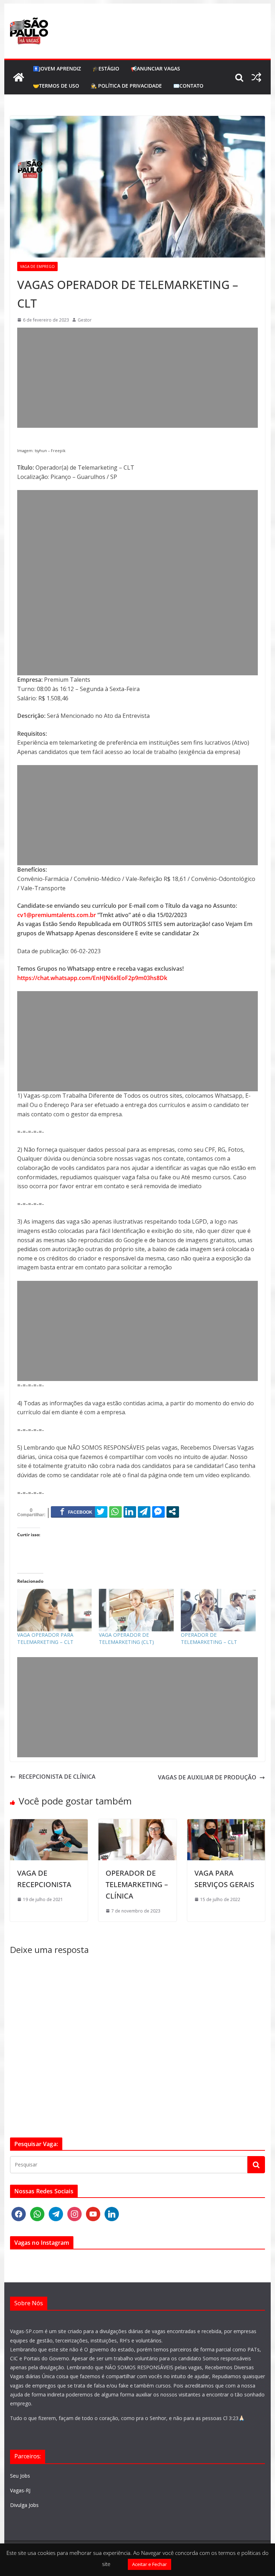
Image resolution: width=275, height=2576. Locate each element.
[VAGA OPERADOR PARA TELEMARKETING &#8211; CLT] (55, 1610)
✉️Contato (188, 86)
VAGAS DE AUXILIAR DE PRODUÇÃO (207, 1777)
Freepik (58, 451)
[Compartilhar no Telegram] (144, 1512)
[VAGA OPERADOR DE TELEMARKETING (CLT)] (136, 1610)
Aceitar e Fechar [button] (149, 2564)
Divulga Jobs (24, 2505)
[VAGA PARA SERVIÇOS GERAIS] (226, 1823)
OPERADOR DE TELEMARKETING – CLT (209, 1638)
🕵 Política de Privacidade (126, 86)
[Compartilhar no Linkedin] (130, 1512)
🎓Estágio (106, 68)
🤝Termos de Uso (56, 86)
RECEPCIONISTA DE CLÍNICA (57, 1777)
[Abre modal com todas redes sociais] (173, 1512)
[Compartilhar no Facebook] (76, 1512)
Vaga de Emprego (37, 266)
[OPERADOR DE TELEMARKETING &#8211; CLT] (218, 1610)
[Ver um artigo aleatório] (256, 77)
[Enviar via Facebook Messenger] (158, 1512)
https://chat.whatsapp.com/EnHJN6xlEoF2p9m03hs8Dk (92, 978)
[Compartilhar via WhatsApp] (115, 1512)
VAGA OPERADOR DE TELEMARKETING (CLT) (126, 1638)
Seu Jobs (20, 2476)
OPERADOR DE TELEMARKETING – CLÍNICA (137, 1884)
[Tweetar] (101, 1512)
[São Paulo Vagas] (19, 77)
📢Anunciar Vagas (155, 68)
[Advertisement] (138, 378)
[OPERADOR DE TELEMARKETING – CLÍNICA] (137, 1823)
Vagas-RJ (20, 2490)
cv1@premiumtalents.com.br (57, 915)
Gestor (85, 320)
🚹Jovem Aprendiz (57, 68)
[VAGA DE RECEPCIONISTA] (49, 1823)
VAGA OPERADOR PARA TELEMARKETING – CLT (45, 1638)
